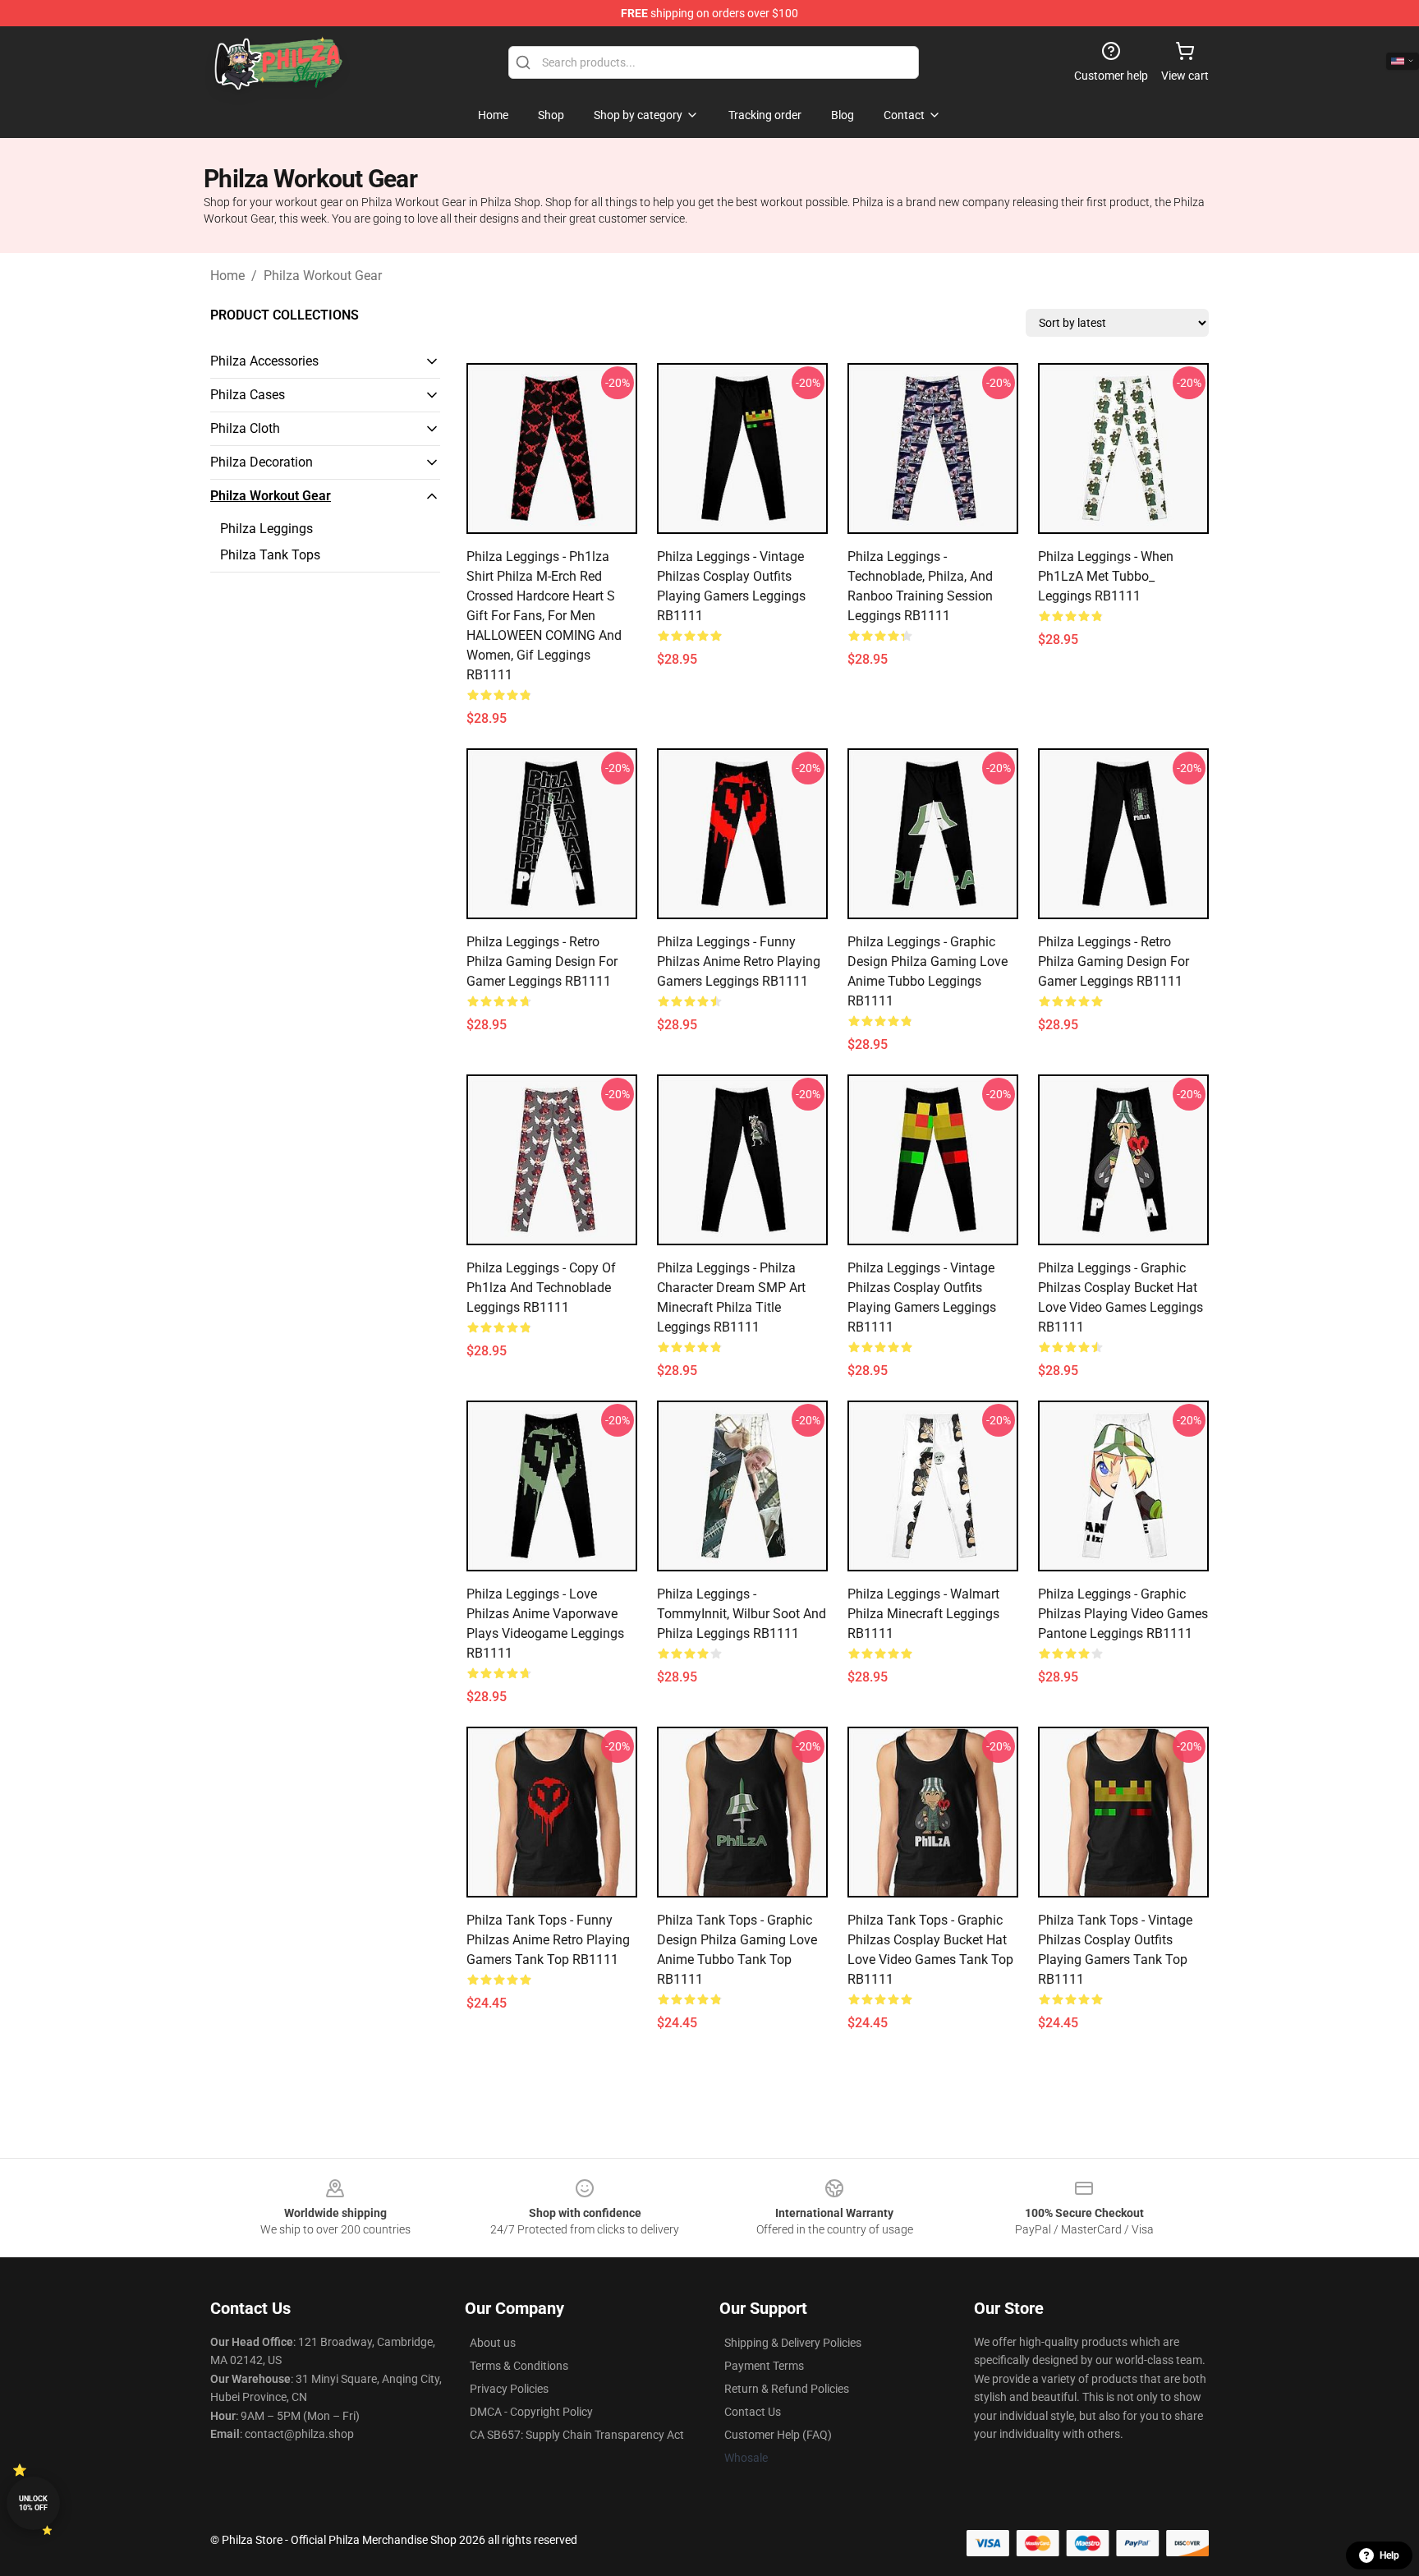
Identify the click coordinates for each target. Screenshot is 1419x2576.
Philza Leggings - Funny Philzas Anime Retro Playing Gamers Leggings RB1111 (739, 961)
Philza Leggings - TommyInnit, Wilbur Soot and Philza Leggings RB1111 (742, 1614)
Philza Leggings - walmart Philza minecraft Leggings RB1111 (923, 1614)
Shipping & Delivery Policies (793, 2343)
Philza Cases (248, 395)
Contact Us (753, 2412)
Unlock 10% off (33, 2503)
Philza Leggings (266, 529)
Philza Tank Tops (270, 555)
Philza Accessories (264, 361)
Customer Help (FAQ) (778, 2435)
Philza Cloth (245, 428)
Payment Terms (764, 2366)
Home (227, 276)
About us (493, 2343)
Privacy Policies (509, 2389)
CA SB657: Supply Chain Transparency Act (577, 2435)
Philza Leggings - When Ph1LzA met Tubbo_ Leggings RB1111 (1106, 576)
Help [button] (1389, 2555)
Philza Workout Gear (323, 276)
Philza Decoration (262, 462)
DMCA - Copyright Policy (531, 2412)
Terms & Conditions (519, 2366)
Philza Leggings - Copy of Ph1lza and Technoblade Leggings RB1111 (541, 1288)
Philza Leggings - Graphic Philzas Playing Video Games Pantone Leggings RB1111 (1123, 1614)
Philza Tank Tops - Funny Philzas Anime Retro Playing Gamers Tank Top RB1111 (548, 1940)
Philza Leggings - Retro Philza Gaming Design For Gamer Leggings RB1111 (542, 961)
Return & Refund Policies (787, 2389)
